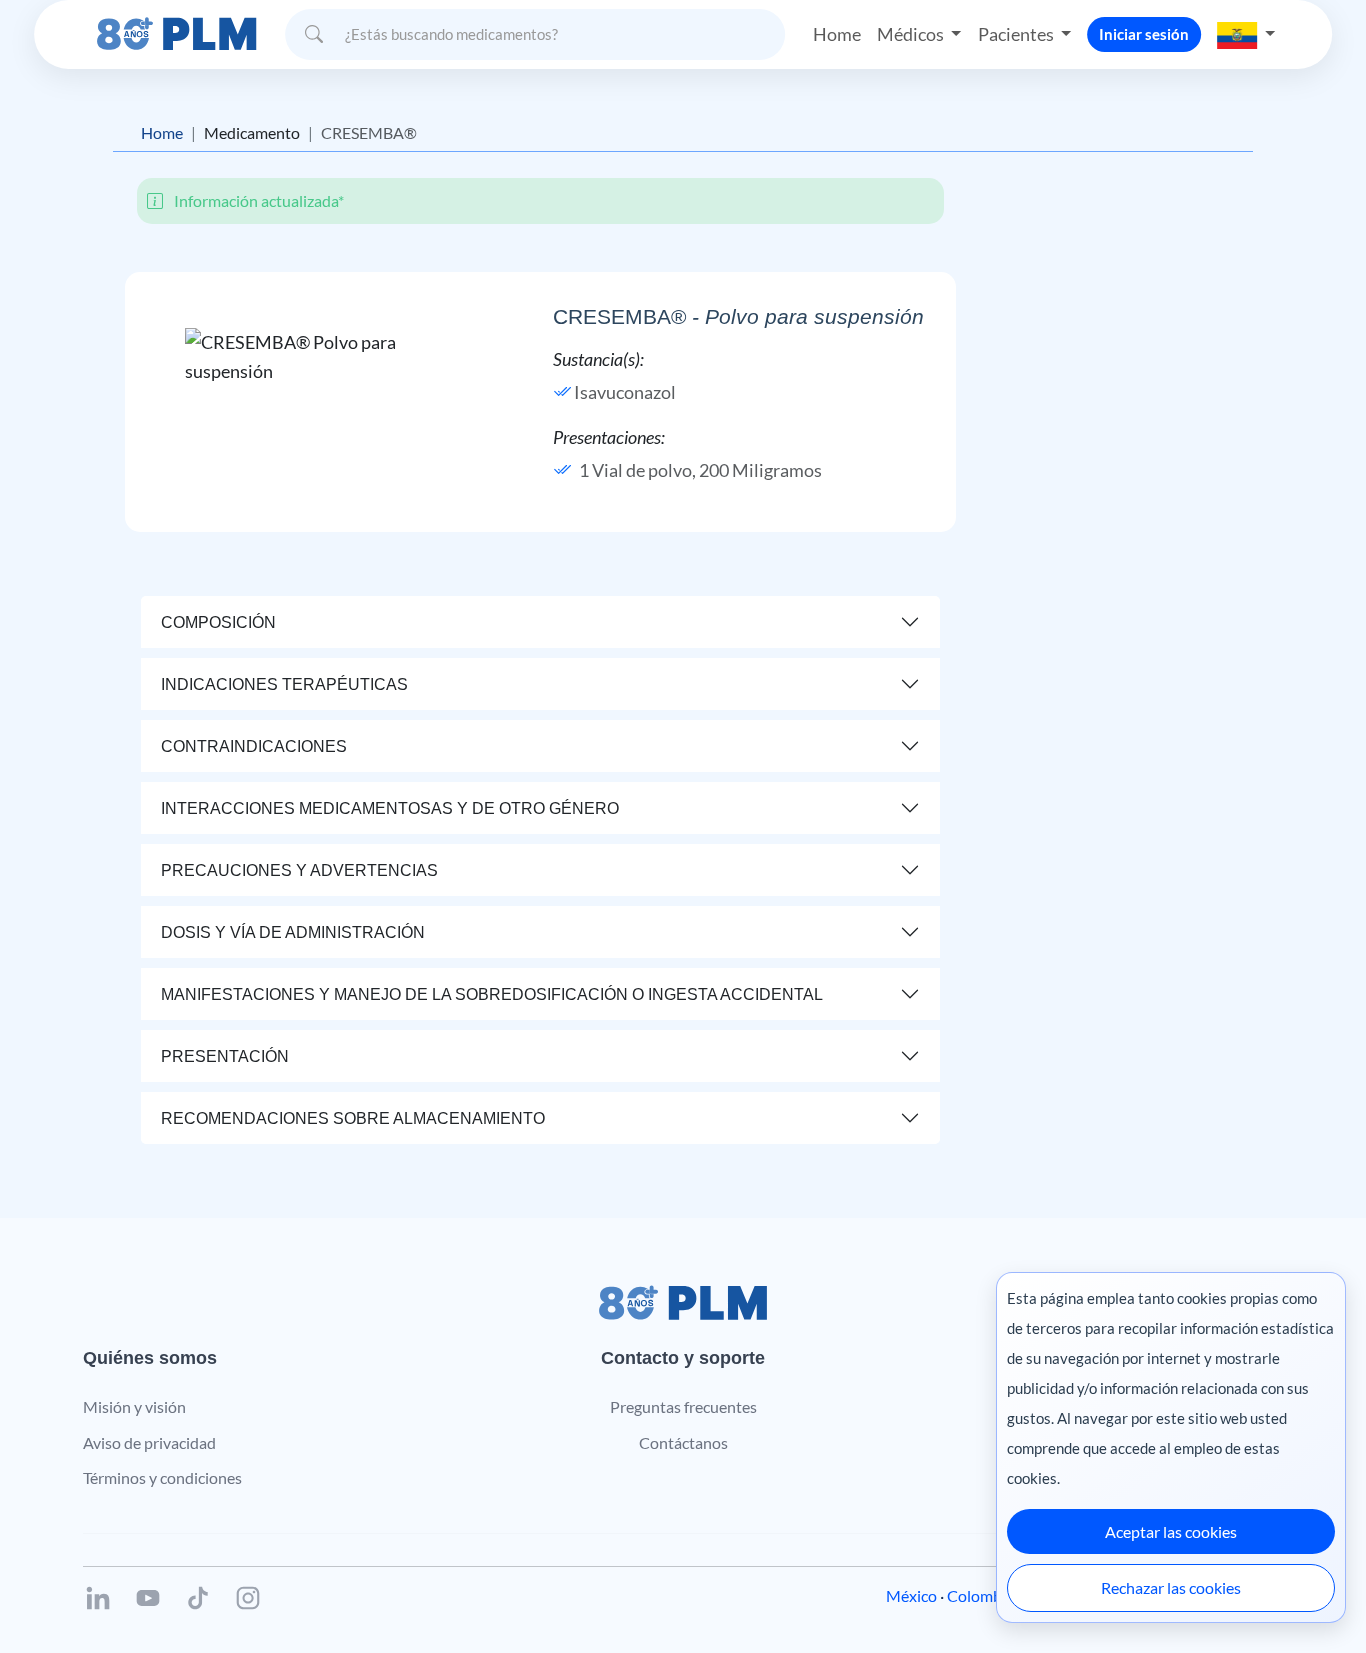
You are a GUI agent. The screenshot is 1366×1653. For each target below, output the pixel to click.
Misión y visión (134, 1406)
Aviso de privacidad (149, 1442)
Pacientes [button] (1017, 34)
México (911, 1595)
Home (837, 34)
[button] (1246, 34)
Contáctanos (683, 1442)
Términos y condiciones (162, 1477)
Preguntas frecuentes (683, 1406)
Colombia (980, 1595)
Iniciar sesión (1144, 34)
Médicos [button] (912, 34)
